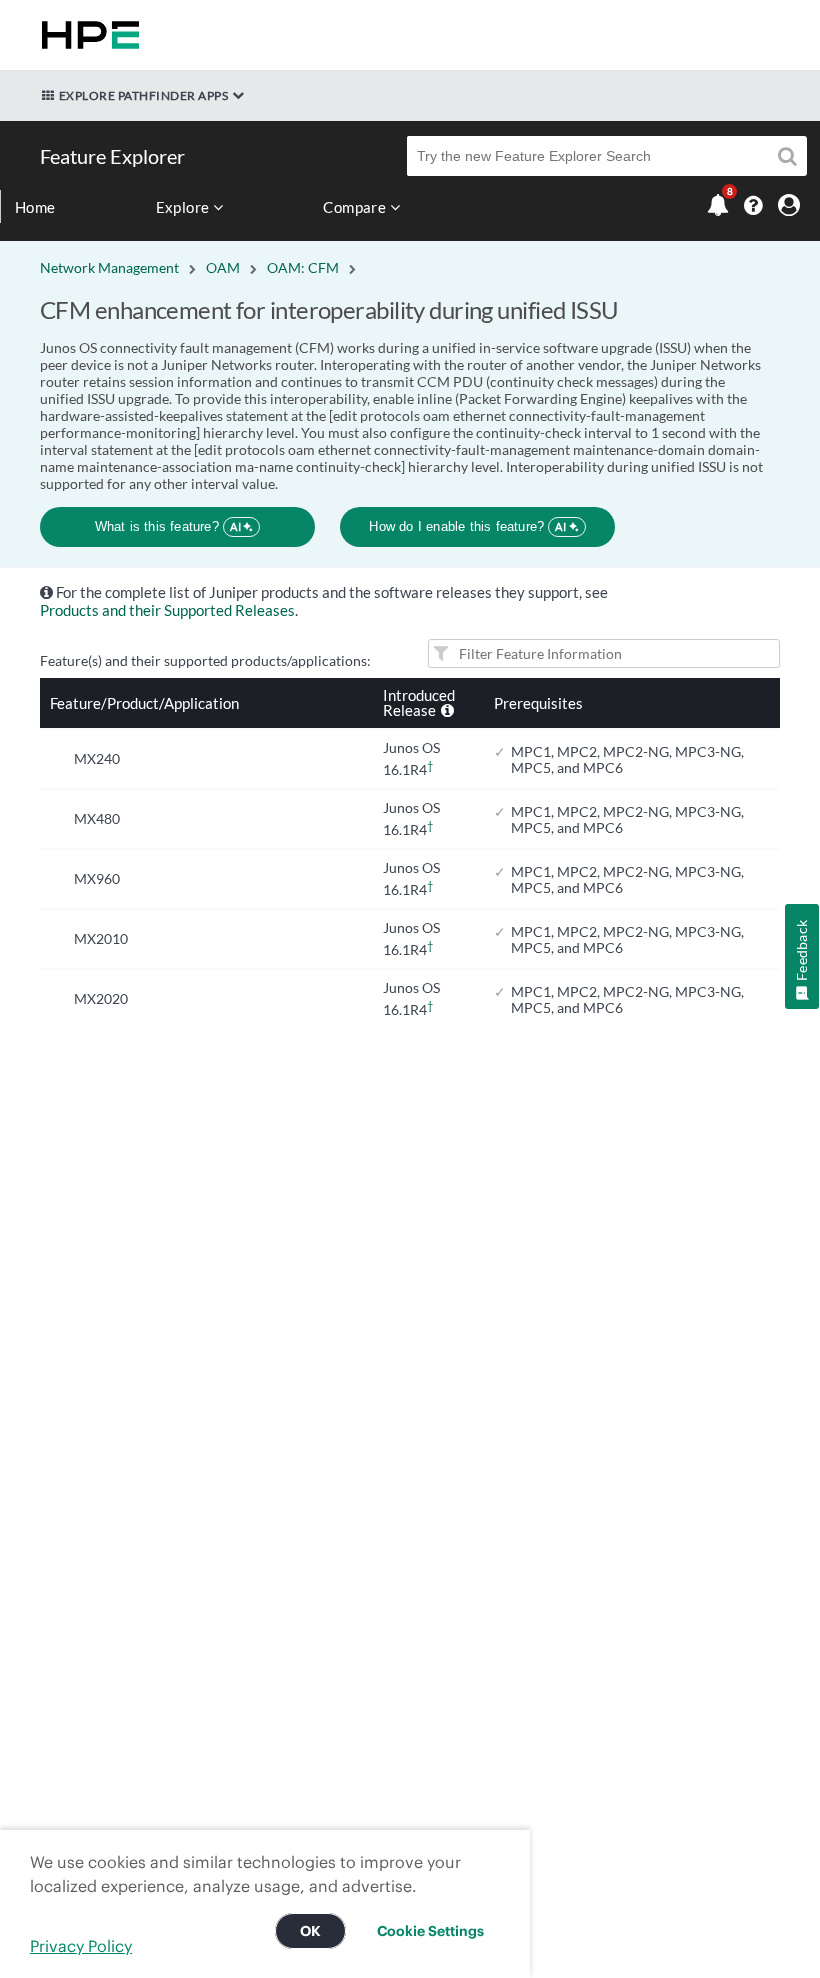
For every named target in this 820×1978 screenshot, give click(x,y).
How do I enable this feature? (467, 526)
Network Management (109, 267)
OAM (223, 267)
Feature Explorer (112, 156)
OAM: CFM (303, 267)
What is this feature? (168, 526)
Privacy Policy (81, 1946)
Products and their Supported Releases (167, 610)
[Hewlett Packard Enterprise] (86, 35)
